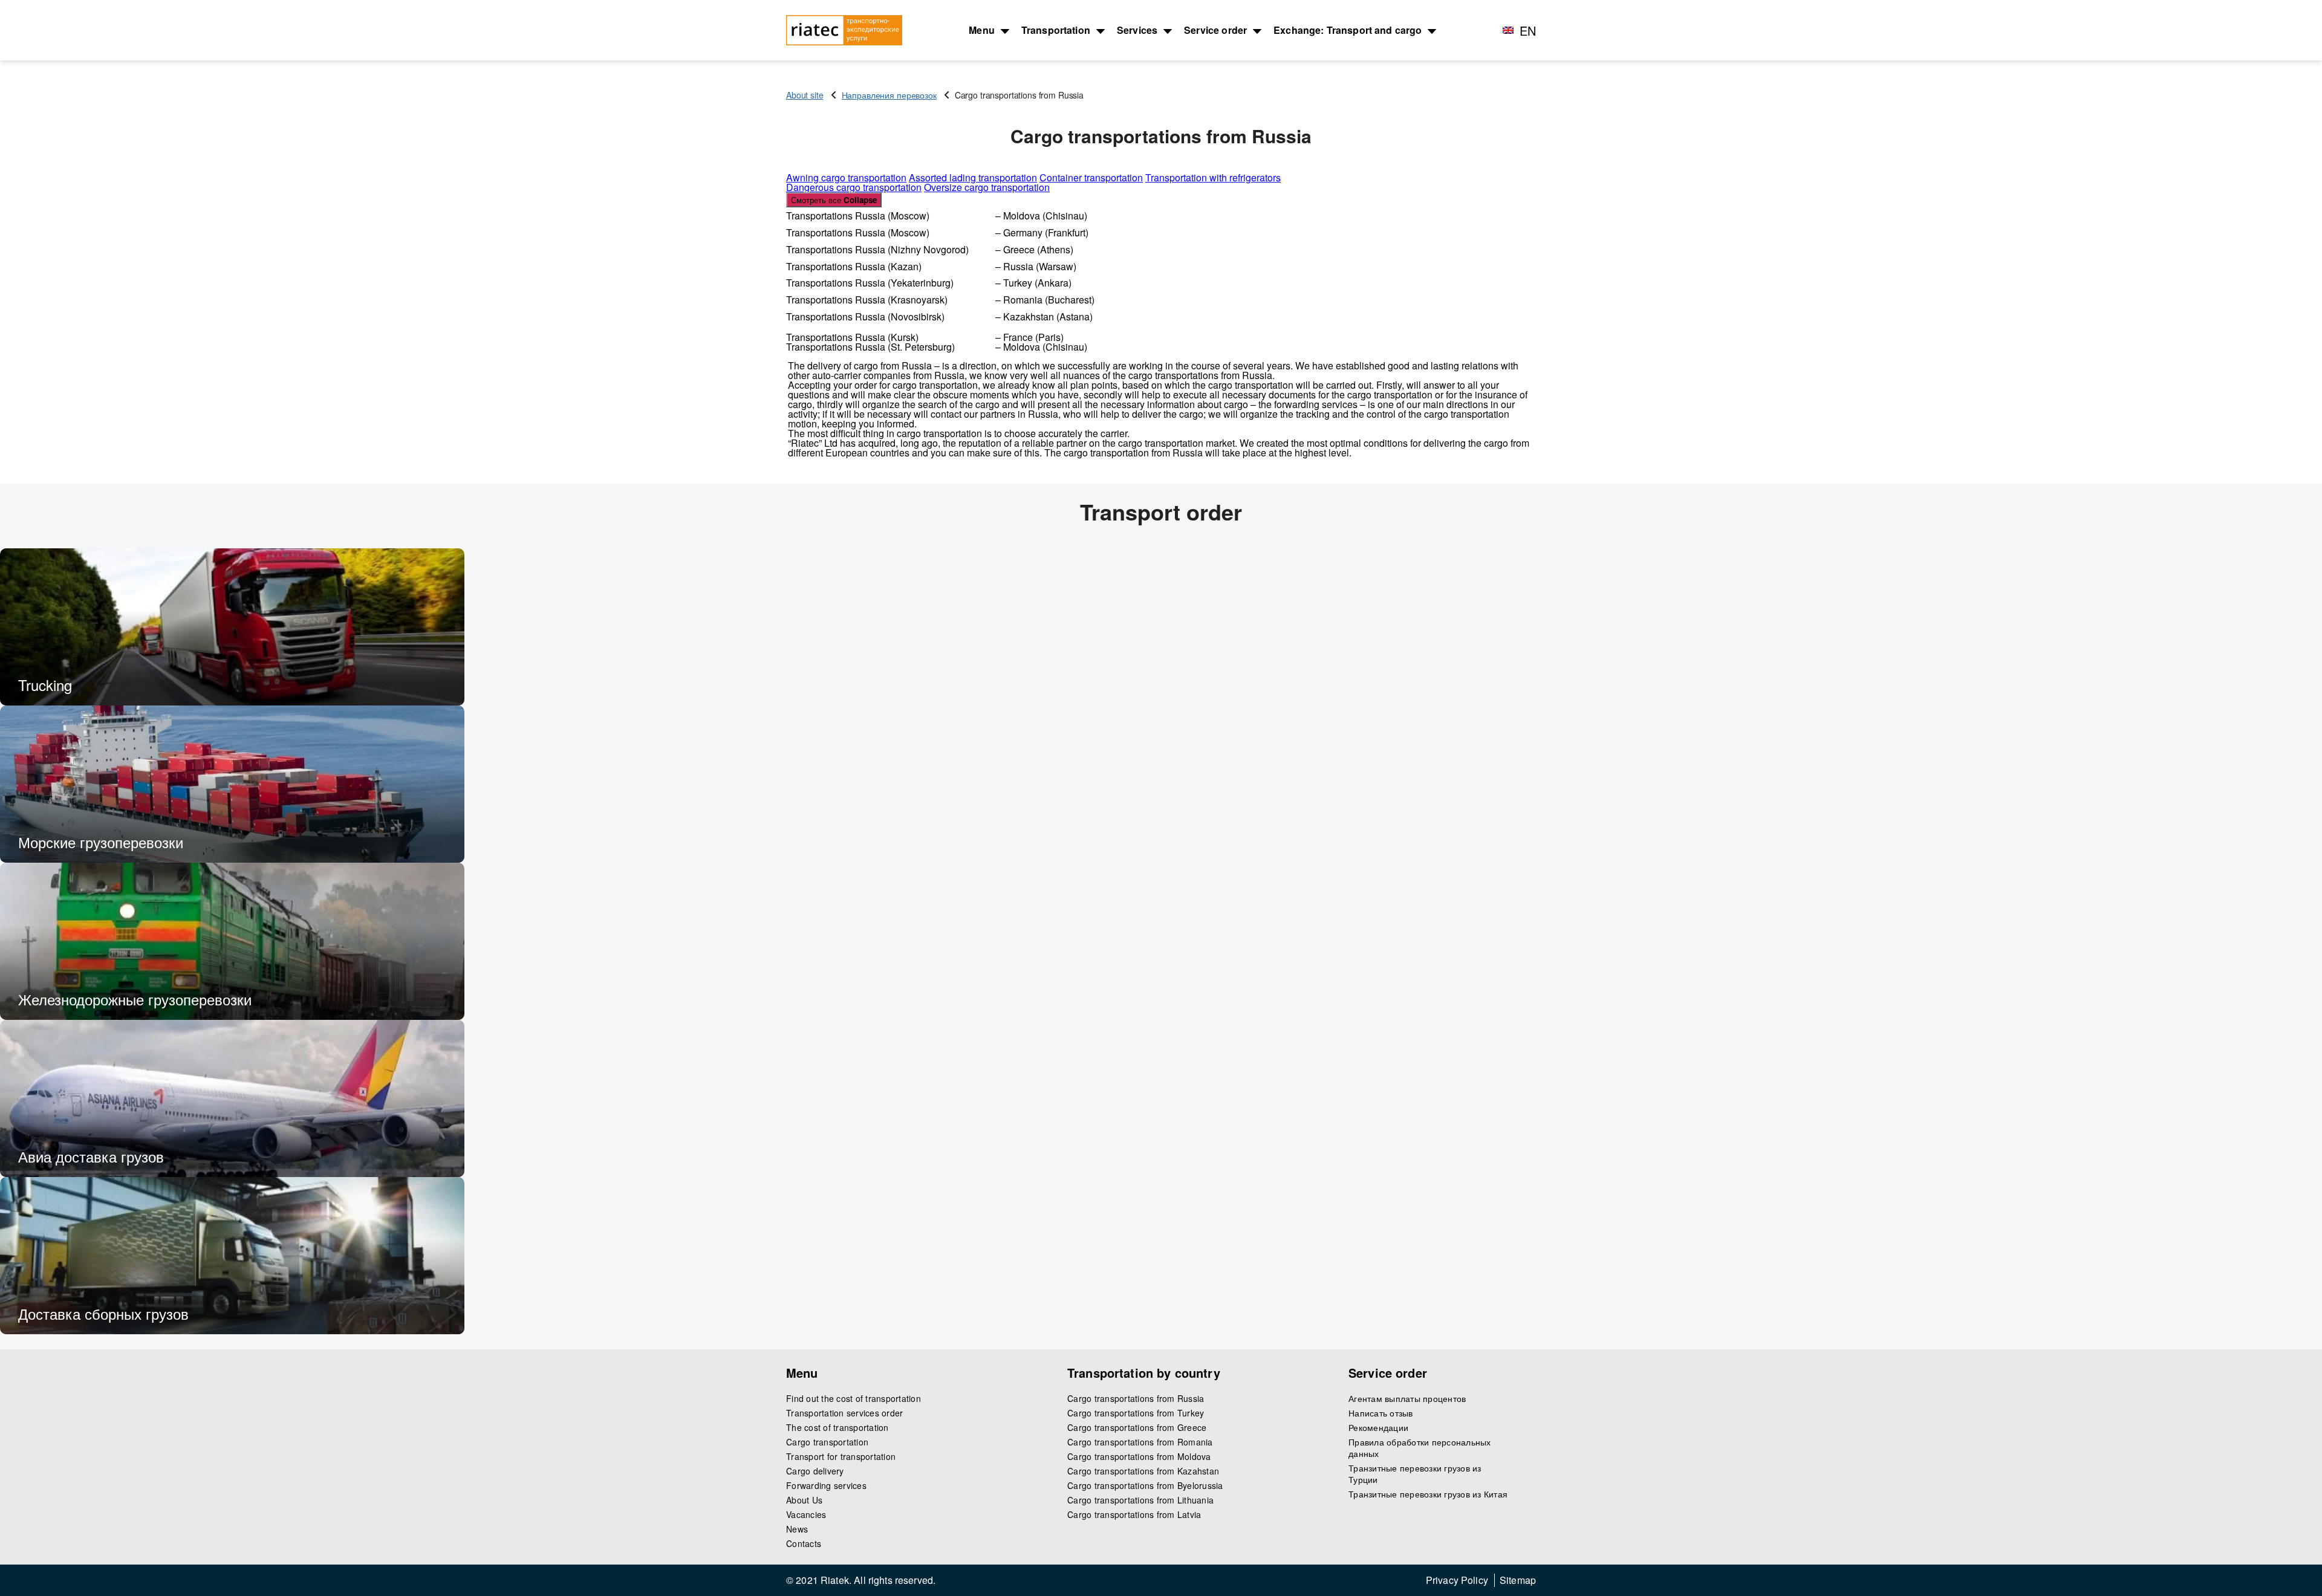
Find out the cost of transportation (854, 1399)
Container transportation (1091, 177)
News (797, 1529)
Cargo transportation (827, 1442)
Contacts (804, 1544)
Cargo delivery (815, 1471)
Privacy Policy (1457, 1580)
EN (1528, 31)
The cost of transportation (837, 1428)
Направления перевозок (889, 95)
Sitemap (1518, 1580)
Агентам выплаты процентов (1407, 1399)
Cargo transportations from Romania (1140, 1442)
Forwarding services (826, 1486)
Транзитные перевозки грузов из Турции (1415, 1474)
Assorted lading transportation (973, 177)
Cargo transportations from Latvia (1134, 1515)
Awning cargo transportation (846, 177)
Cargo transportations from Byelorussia (1145, 1486)
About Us (804, 1500)
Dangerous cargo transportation (854, 187)
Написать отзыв (1381, 1413)
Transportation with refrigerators (1213, 177)
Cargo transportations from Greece (1137, 1428)
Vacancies (806, 1515)
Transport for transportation (841, 1457)
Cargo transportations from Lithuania (1140, 1500)
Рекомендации (1378, 1428)
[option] (232, 627)
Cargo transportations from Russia (1136, 1399)
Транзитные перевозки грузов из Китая (1428, 1494)
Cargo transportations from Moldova (1139, 1457)
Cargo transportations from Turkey (1136, 1413)
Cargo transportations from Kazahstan (1143, 1471)
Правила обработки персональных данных (1420, 1448)
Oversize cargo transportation (987, 187)
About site (805, 95)
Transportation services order (844, 1413)
